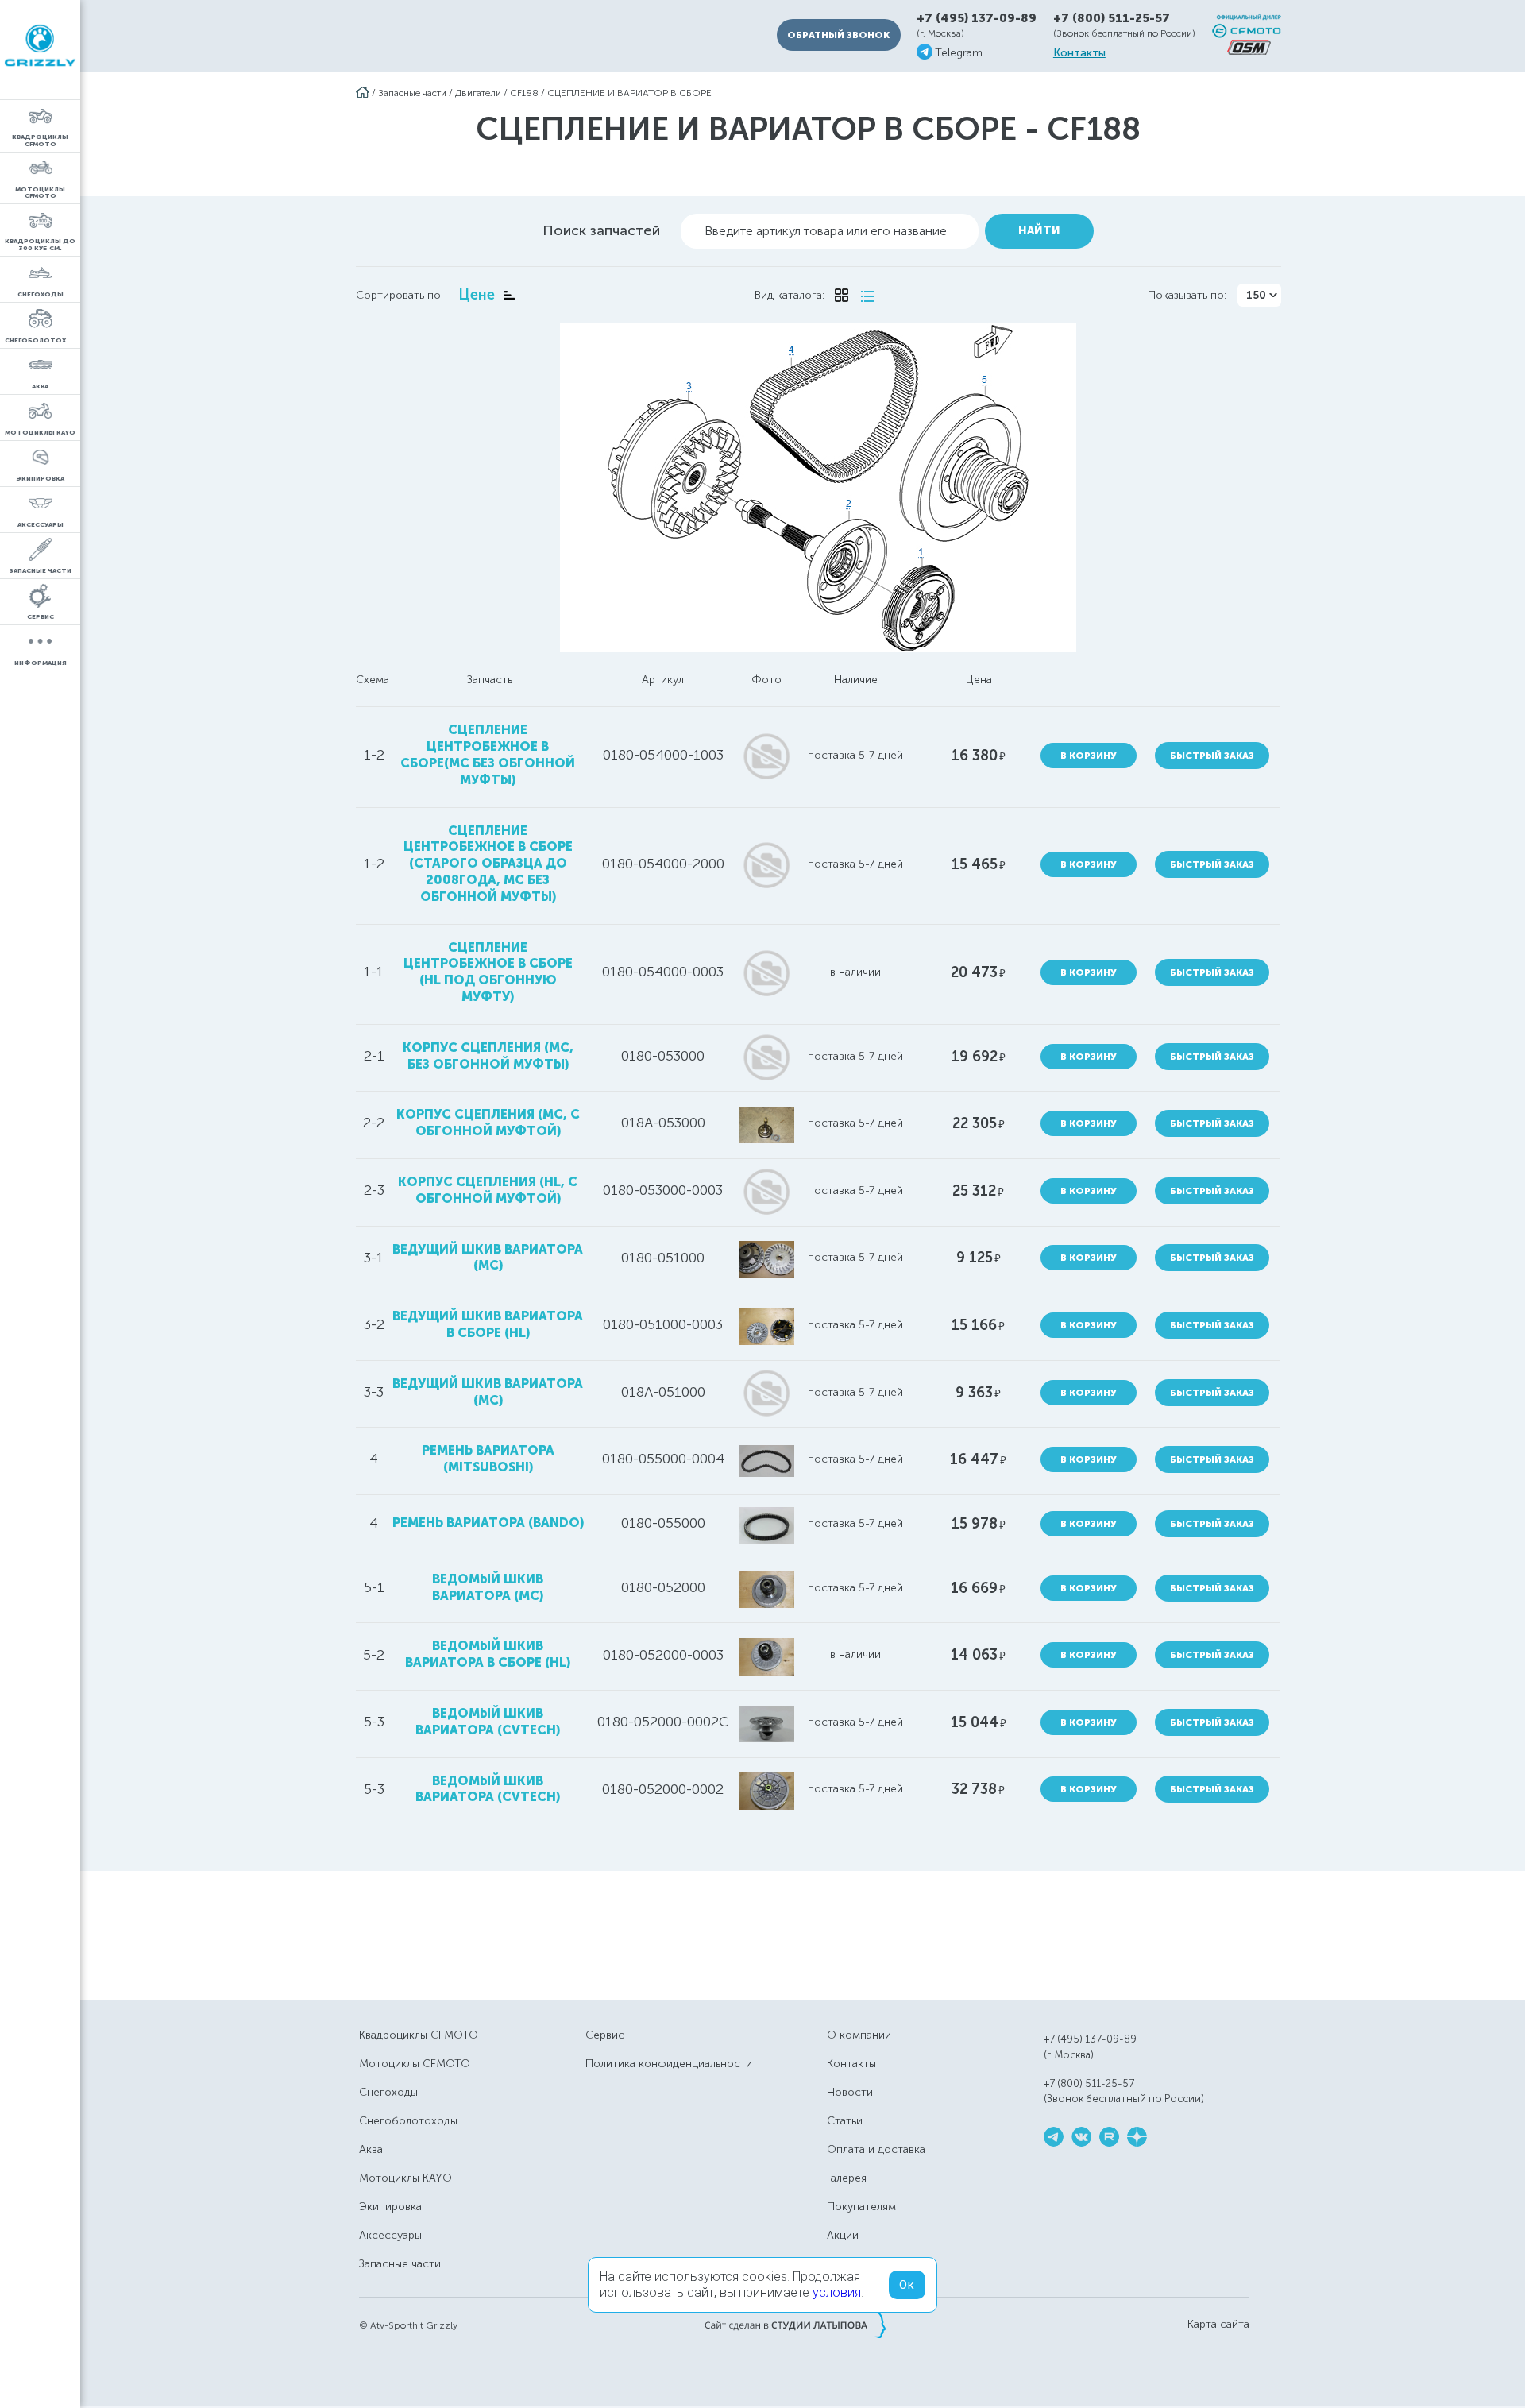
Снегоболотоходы (408, 2121)
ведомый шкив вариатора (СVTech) (488, 1722)
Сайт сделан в (795, 2325)
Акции (843, 2235)
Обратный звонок (838, 35)
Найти (1039, 231)
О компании (859, 2035)
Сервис (605, 2035)
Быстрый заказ (1212, 756)
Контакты (1079, 53)
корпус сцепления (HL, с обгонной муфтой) (488, 1190)
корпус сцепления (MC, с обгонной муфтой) (488, 1123)
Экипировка (390, 2207)
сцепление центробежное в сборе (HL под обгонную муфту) (488, 972)
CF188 (524, 93)
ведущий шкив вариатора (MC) (488, 1258)
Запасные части (412, 93)
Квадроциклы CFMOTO (419, 2035)
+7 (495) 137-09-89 (977, 19)
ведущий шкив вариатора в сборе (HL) (488, 1324)
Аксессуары (390, 2235)
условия (837, 2292)
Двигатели (478, 93)
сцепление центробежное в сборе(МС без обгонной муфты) (488, 754)
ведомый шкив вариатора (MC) (488, 1587)
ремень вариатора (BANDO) (488, 1523)
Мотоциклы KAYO (405, 2178)
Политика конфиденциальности (669, 2064)
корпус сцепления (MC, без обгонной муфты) (488, 1056)
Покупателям (861, 2207)
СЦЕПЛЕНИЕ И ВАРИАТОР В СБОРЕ (629, 93)
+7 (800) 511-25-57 (1112, 18)
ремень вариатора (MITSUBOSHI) (488, 1459)
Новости (850, 2092)
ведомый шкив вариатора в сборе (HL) (488, 1654)
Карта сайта (1218, 2325)
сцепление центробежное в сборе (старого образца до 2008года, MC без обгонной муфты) (488, 864)
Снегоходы (388, 2092)
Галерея (847, 2178)
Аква (371, 2149)
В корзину (1089, 756)
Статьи (845, 2121)
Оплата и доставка (876, 2149)
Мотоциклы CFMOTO (415, 2064)
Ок (907, 2285)
